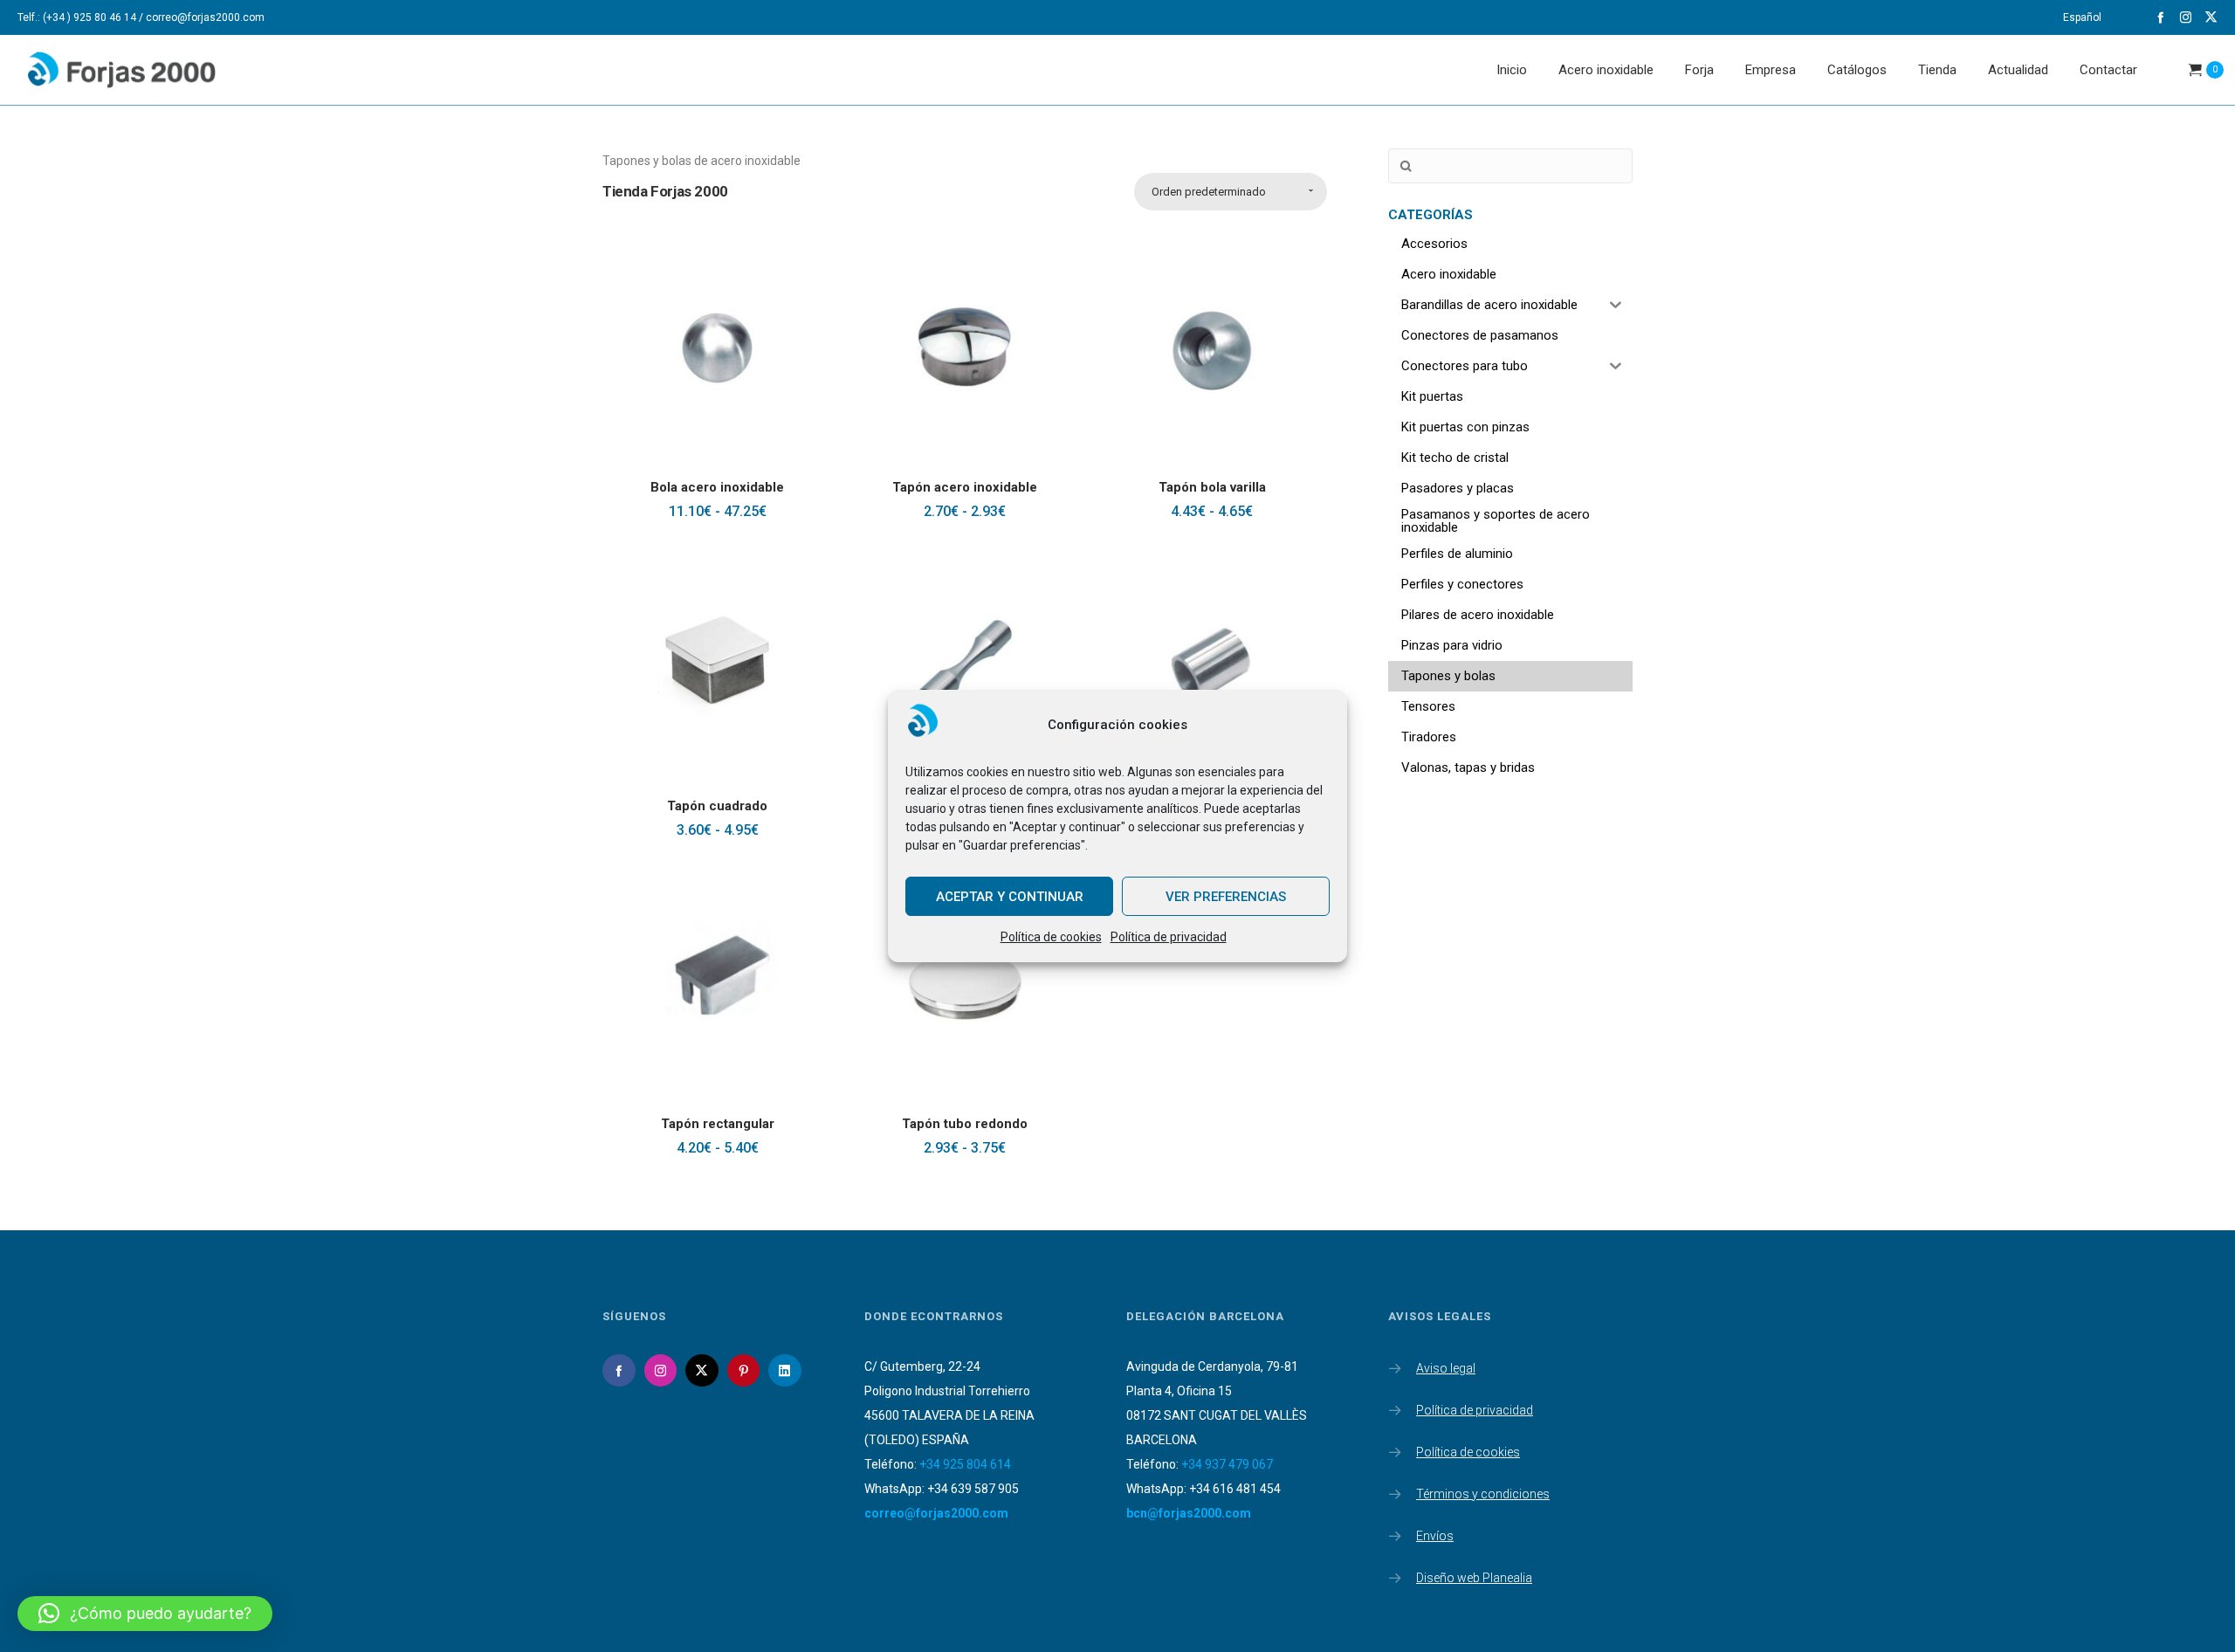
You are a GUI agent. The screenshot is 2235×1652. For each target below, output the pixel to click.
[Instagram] (2186, 17)
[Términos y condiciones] (1510, 1490)
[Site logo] (137, 70)
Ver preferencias (1226, 897)
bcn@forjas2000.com (1189, 1513)
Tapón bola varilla (1212, 487)
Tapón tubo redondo (965, 1124)
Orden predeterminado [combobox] (1209, 192)
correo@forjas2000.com (936, 1513)
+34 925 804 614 (965, 1464)
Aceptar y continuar (1010, 897)
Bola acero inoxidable (717, 487)
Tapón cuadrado (717, 806)
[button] (145, 1614)
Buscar (1406, 167)
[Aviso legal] (1510, 1370)
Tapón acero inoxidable (965, 487)
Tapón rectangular (718, 1124)
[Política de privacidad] (1510, 1407)
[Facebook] (2160, 17)
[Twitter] (2211, 17)
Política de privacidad (1169, 937)
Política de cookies (1051, 937)
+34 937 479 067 (1227, 1464)
